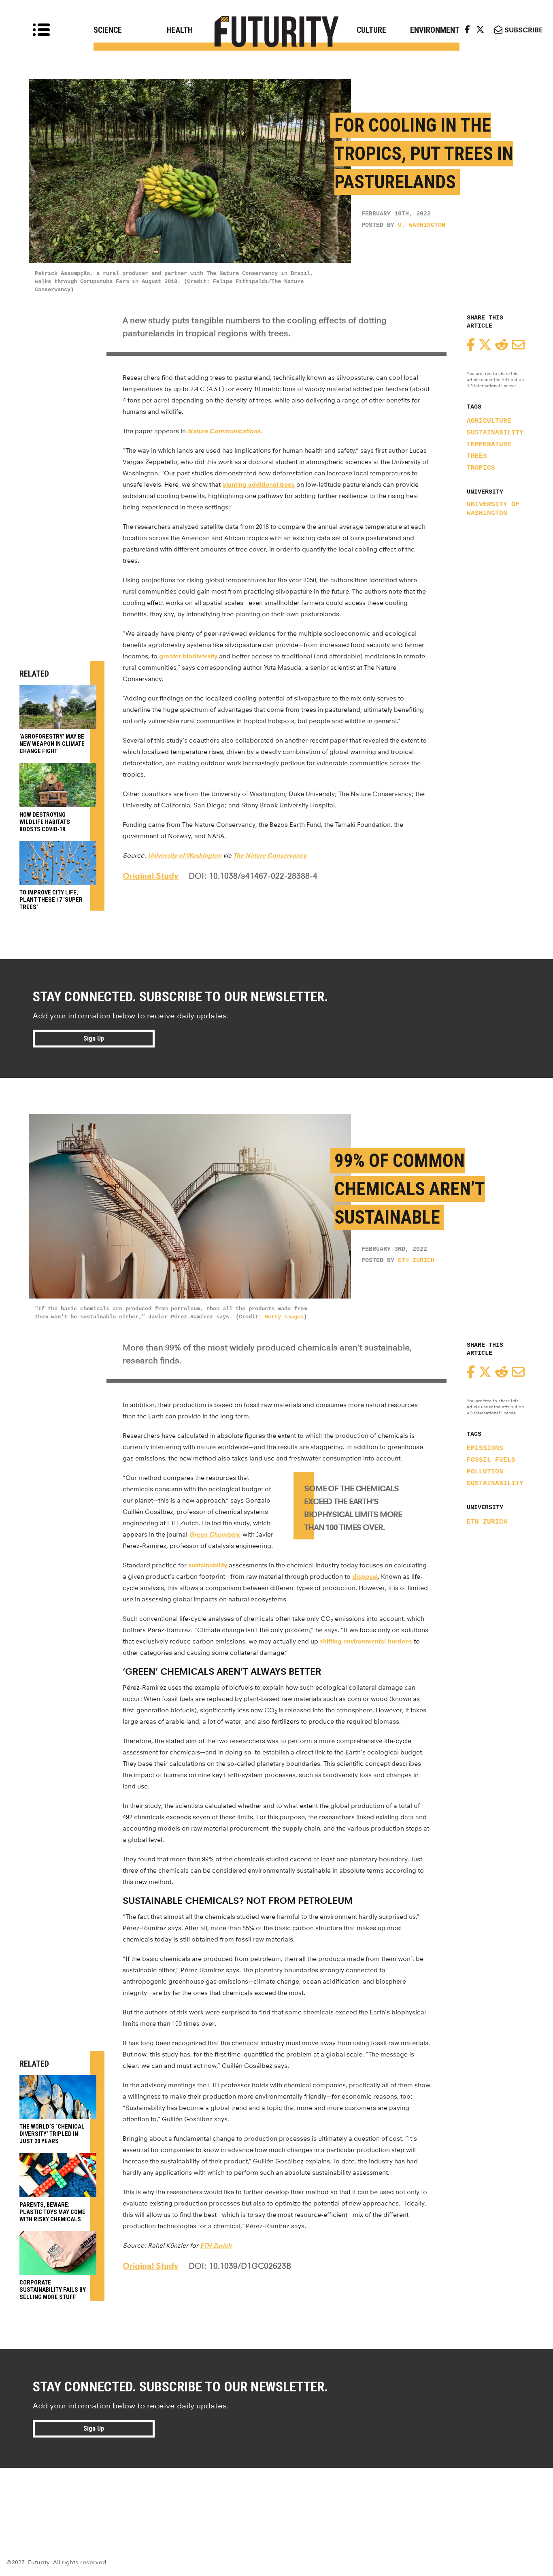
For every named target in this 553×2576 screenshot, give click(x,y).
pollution (485, 1472)
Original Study (151, 876)
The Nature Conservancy (270, 855)
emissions (485, 1448)
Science (108, 30)
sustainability (495, 433)
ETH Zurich (416, 1261)
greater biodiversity (188, 656)
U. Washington (422, 225)
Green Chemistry (214, 1534)
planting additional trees (258, 484)
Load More (276, 2497)
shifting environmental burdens (366, 1641)
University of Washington (493, 509)
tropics (481, 468)
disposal (365, 1576)
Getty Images (284, 1317)
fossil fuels (491, 1460)
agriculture (489, 421)
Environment (435, 30)
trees (477, 456)
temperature (489, 445)
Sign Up (94, 1038)
